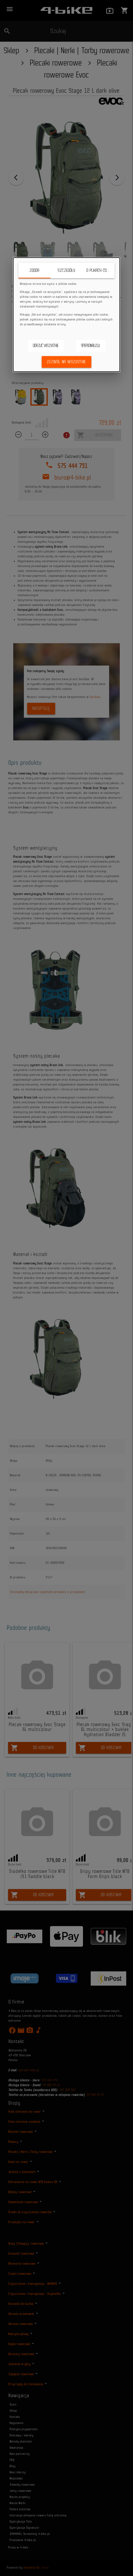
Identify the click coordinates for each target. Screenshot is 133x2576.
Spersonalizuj (91, 346)
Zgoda (34, 270)
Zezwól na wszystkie (66, 362)
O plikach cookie (100, 270)
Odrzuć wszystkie (46, 346)
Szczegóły (66, 270)
